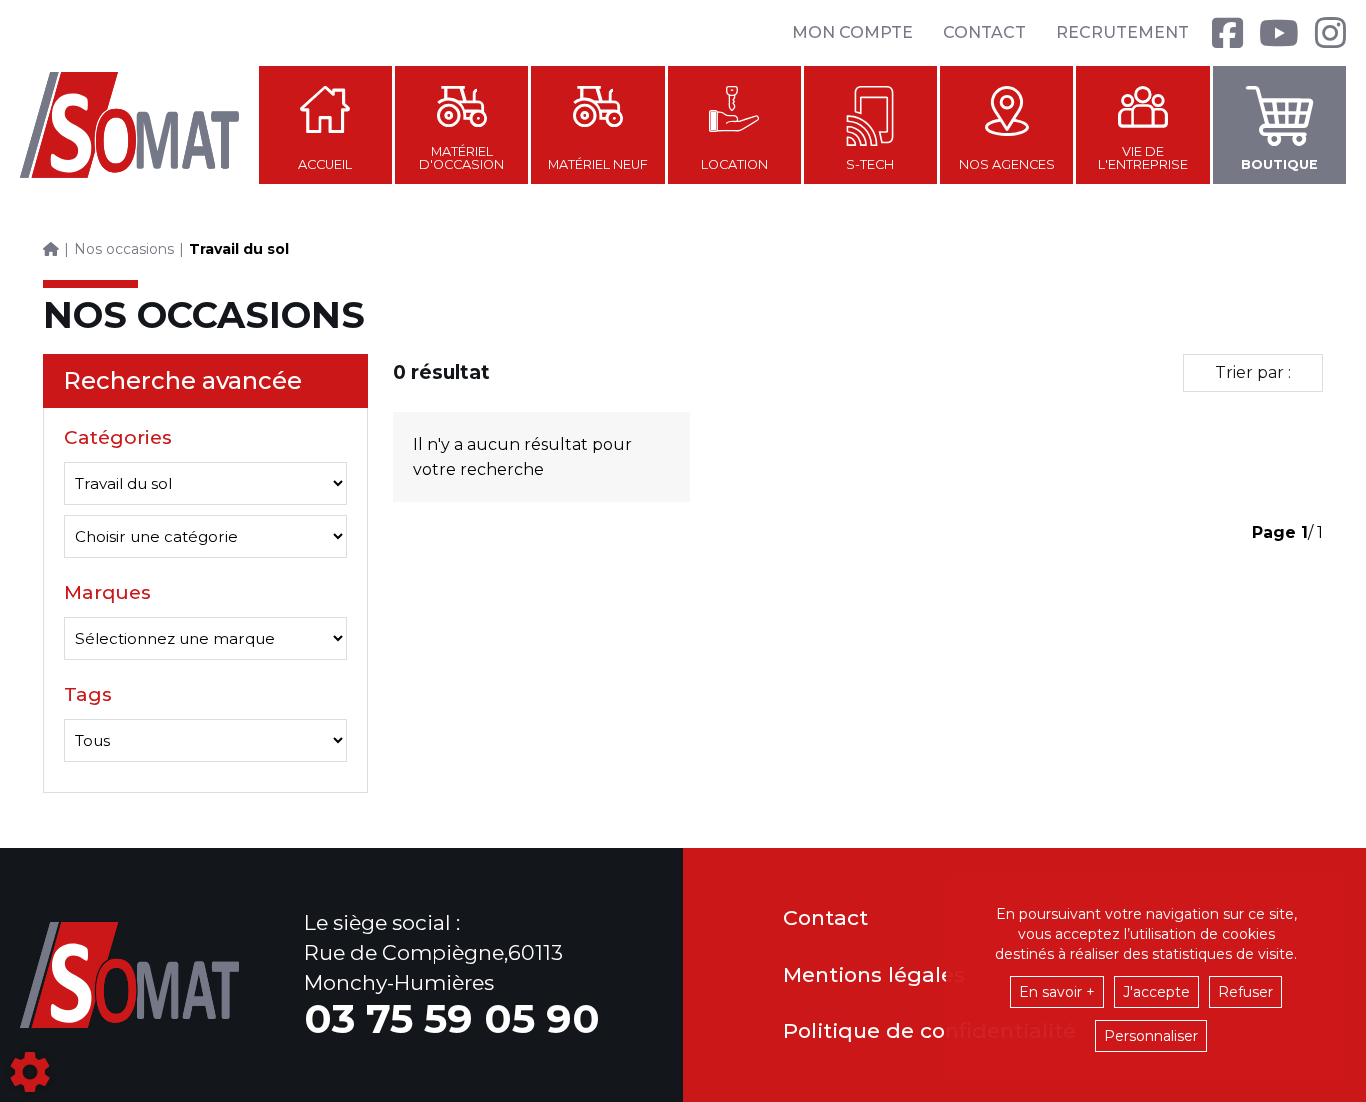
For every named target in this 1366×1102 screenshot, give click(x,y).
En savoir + (1057, 992)
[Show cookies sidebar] (30, 1072)
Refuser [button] (1245, 992)
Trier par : (1253, 372)
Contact (984, 32)
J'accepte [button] (1156, 992)
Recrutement (1122, 32)
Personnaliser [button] (1151, 1036)
